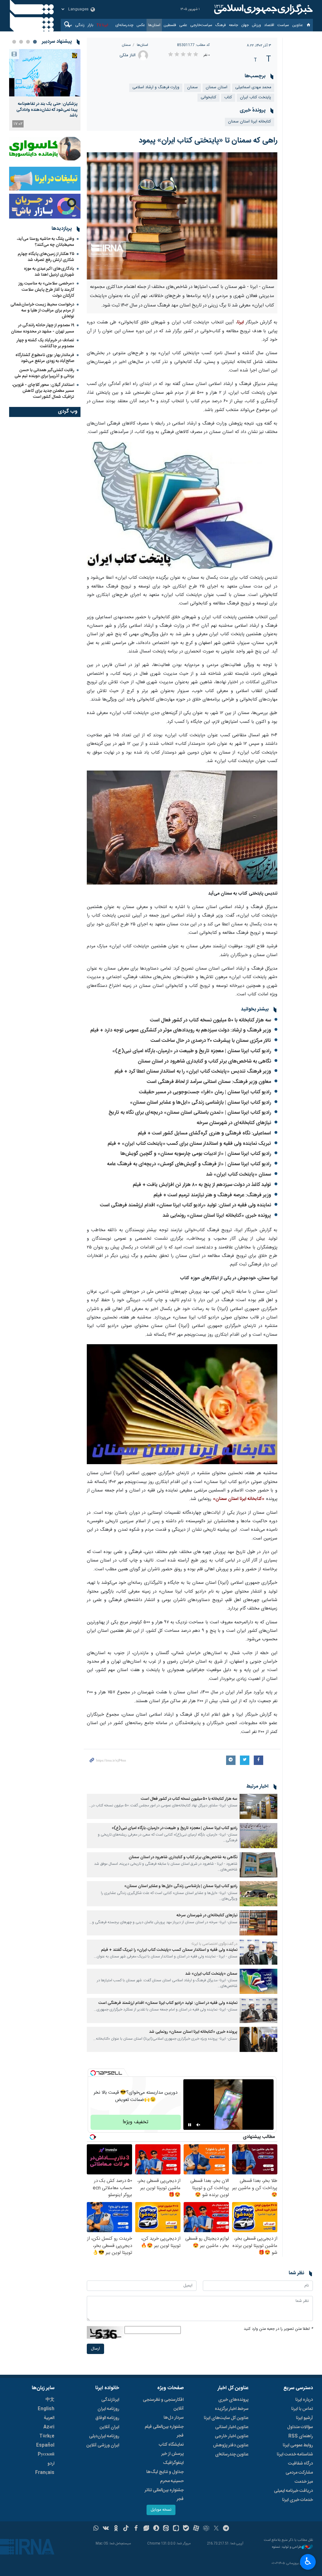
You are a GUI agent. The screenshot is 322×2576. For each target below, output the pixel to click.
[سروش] (156, 2529)
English (46, 2409)
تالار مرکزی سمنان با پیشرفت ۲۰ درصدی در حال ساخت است (211, 1041)
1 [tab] (35, 42)
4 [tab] (14, 42)
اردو (51, 2464)
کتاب (228, 97)
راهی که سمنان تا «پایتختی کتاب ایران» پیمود (208, 141)
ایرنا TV (102, 25)
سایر (69, 25)
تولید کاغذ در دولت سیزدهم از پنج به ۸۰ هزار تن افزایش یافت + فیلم (202, 1185)
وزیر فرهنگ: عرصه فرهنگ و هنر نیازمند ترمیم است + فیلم (212, 1195)
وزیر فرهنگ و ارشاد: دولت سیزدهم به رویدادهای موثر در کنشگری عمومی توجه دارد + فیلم (181, 1030)
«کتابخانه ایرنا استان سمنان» (239, 1499)
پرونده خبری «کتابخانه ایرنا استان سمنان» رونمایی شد (217, 1216)
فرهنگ (221, 25)
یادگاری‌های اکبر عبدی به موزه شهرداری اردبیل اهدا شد (49, 272)
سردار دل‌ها (174, 2418)
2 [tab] (28, 42)
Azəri (49, 2427)
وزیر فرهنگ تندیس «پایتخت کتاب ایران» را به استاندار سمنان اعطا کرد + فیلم (193, 1072)
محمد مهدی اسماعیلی (253, 87)
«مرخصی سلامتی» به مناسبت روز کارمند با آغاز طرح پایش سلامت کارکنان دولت (46, 290)
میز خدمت (304, 2482)
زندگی (80, 25)
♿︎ (308, 2561)
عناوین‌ (297, 25)
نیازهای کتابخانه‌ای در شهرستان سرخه (234, 1123)
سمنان (126, 45)
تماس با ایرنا (302, 2409)
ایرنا (263, 9)
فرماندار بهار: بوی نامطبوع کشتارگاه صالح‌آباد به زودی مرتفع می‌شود (45, 358)
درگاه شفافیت (300, 2464)
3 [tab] (21, 42)
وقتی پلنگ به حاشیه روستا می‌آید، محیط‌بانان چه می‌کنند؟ (46, 242)
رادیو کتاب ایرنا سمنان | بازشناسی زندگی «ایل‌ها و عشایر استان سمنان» (200, 1103)
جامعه (233, 25)
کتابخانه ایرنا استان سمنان (250, 122)
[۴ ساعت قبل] (45, 73)
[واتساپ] (96, 2529)
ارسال (95, 2349)
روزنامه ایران (108, 2409)
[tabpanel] (45, 90)
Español (45, 2445)
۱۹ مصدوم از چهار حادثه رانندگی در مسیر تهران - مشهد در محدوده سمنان (43, 328)
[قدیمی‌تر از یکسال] (258, 1806)
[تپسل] (93, 2073)
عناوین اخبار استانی (232, 2427)
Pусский (46, 2454)
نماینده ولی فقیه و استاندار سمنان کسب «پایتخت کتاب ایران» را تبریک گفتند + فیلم (169, 1950)
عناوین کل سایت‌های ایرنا (226, 2418)
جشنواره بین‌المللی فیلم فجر (164, 2431)
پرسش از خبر (172, 2454)
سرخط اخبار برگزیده (232, 2409)
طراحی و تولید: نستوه (287, 2547)
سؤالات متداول (300, 2427)
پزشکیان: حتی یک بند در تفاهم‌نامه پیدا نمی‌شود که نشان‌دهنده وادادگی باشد (47, 110)
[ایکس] (216, 2529)
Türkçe (47, 2436)
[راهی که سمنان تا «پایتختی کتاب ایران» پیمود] (182, 216)
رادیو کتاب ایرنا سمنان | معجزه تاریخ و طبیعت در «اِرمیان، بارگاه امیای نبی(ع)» (192, 1051)
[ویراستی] (146, 2529)
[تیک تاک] (126, 2529)
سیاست (283, 25)
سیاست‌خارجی (201, 25)
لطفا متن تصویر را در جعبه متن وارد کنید (278, 2329)
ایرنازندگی (110, 2400)
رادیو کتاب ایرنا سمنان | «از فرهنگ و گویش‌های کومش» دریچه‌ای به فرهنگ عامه (189, 1164)
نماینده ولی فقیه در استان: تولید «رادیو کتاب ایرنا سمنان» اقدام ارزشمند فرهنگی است (186, 1205)
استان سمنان (217, 87)
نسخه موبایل (161, 2510)
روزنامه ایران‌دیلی (104, 2436)
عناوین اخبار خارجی (232, 2436)
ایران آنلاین (109, 2427)
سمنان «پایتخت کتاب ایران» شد (239, 1174)
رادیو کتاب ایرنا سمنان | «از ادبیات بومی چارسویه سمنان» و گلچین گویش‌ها (196, 1154)
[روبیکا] (206, 2529)
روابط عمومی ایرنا (298, 2445)
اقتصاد (269, 25)
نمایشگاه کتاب (171, 2445)
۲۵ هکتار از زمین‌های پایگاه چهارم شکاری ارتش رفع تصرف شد (46, 257)
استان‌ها (154, 25)
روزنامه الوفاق (107, 2418)
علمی (183, 25)
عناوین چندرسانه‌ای (232, 2454)
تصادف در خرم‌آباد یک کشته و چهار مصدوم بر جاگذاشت (45, 343)
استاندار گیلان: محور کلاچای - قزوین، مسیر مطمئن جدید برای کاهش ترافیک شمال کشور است (43, 391)
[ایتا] (166, 2529)
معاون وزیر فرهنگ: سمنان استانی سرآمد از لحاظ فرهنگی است (209, 1082)
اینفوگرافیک (173, 2463)
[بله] (186, 2529)
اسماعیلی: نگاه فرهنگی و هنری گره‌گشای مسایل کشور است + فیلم (204, 1133)
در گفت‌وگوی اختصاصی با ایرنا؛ (214, 1944)
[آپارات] (196, 2529)
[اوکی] (116, 2529)
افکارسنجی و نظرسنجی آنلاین (163, 2404)
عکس (141, 25)
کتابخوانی (208, 97)
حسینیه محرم (172, 2481)
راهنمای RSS (301, 2436)
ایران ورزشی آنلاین (103, 2445)
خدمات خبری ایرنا (297, 2500)
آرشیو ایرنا (304, 2418)
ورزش (256, 25)
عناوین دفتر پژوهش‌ (231, 2445)
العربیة (49, 2418)
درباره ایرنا (304, 2400)
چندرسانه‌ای (124, 25)
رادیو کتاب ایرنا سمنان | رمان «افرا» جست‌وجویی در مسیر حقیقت (205, 1092)
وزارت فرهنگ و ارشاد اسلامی (156, 87)
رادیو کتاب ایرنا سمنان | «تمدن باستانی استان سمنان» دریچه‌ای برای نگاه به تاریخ (190, 1113)
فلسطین (170, 25)
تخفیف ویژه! (136, 2122)
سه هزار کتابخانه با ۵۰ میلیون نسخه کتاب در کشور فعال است (211, 1020)
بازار (91, 25)
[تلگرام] (226, 2529)
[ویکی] (106, 2529)
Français (45, 2473)
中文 (50, 2400)
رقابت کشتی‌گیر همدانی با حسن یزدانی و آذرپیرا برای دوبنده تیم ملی (44, 373)
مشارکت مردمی (299, 2473)
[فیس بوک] (136, 2529)
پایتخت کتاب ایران (255, 97)
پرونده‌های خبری (233, 2400)
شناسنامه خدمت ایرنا (295, 2454)
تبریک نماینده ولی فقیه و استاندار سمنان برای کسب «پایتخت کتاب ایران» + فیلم (189, 1144)
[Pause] (190, 2125)
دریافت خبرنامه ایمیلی (293, 2491)
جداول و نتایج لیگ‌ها (165, 2472)
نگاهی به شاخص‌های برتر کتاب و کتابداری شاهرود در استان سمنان (204, 1061)
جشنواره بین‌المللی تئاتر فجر (164, 2495)
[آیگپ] (176, 2529)
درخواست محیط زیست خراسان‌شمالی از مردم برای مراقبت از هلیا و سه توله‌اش (42, 311)
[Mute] (198, 2125)
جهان (245, 25)
